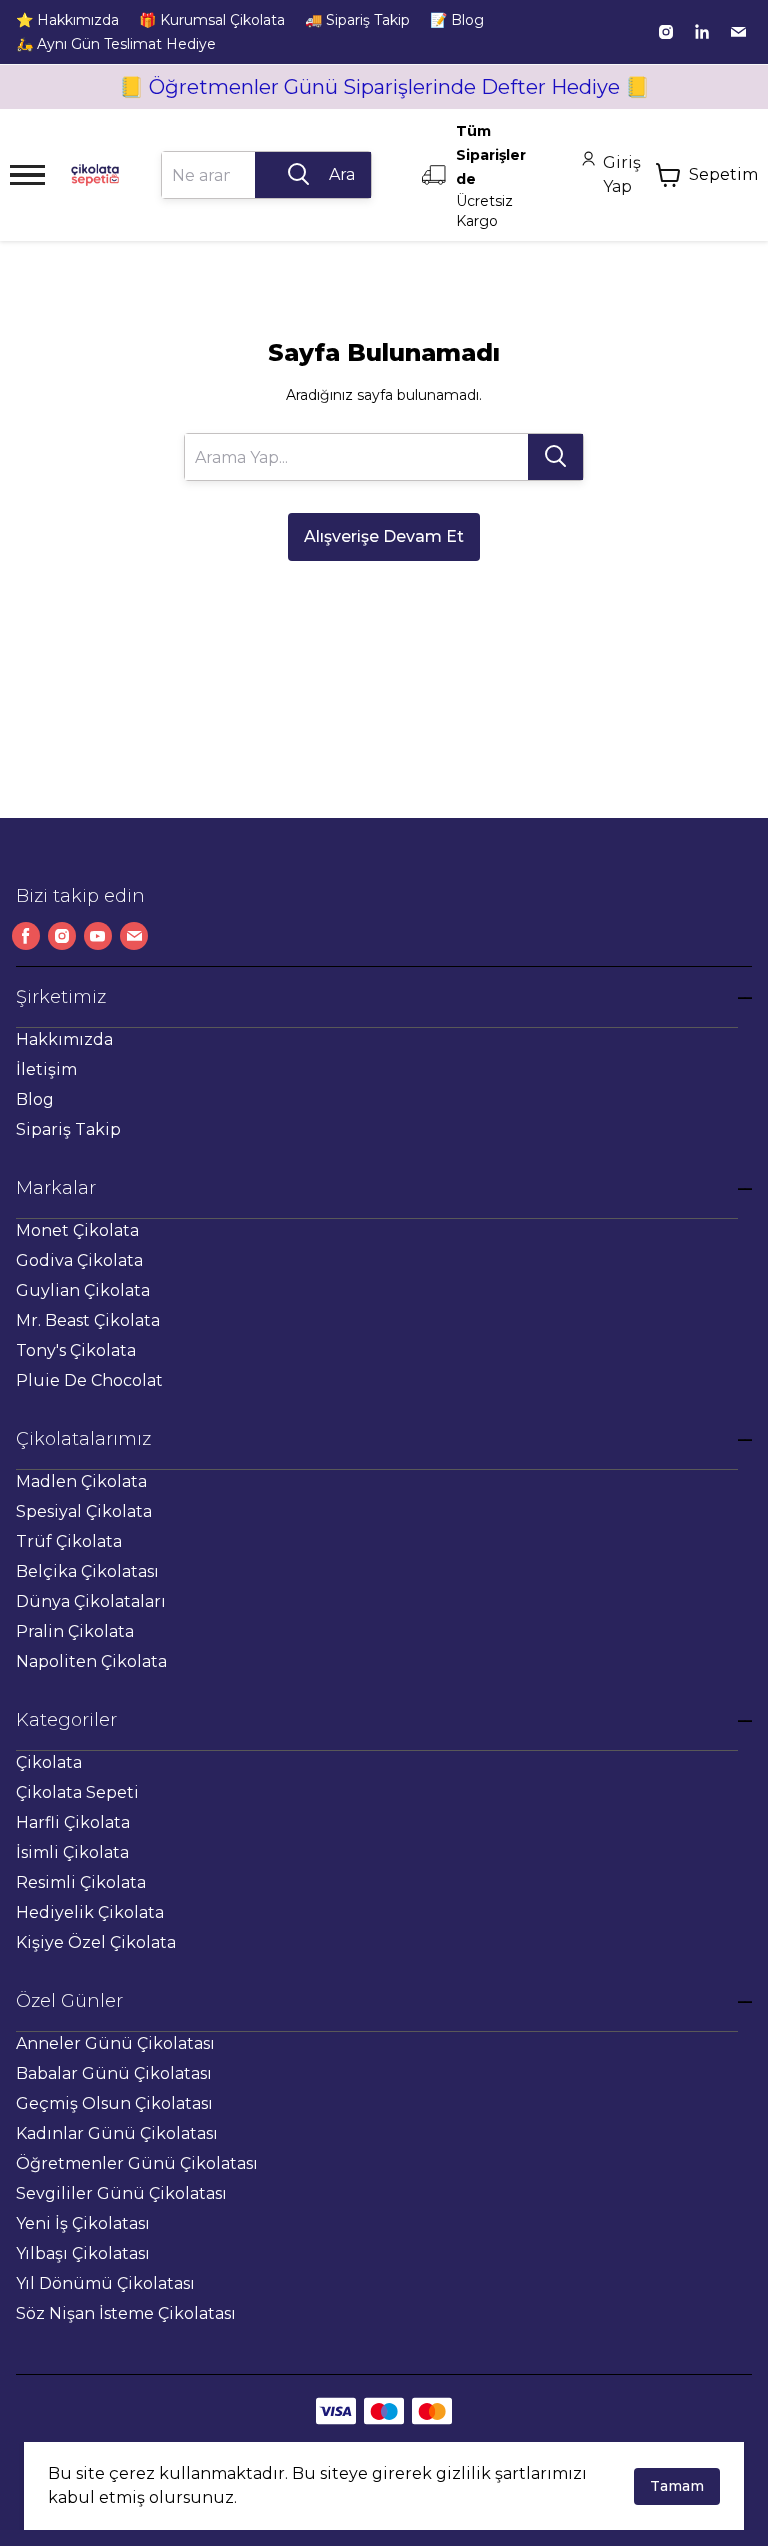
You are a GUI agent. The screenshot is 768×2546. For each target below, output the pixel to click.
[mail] (738, 32)
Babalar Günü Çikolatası (114, 2073)
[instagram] (666, 32)
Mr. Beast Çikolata (88, 1320)
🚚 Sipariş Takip (357, 20)
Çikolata (49, 1762)
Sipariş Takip (68, 1129)
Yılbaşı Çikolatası (83, 2253)
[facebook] (26, 936)
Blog (35, 1099)
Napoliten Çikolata (91, 1661)
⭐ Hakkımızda (67, 20)
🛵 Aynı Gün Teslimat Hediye (116, 44)
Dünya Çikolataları (91, 1601)
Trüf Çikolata (69, 1541)
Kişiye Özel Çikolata (96, 1942)
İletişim (46, 1069)
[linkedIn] (702, 32)
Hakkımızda (64, 1039)
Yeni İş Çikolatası (83, 2223)
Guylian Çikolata (83, 1290)
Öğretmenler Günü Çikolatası (137, 2163)
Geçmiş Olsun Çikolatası (114, 2103)
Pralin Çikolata (75, 1631)
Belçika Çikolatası (87, 1571)
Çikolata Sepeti (77, 1792)
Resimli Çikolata (81, 1882)
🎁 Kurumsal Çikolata (212, 20)
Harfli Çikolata (73, 1822)
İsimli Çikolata (72, 1852)
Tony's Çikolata (76, 1350)
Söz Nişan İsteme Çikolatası (126, 2313)
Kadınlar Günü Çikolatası (117, 2133)
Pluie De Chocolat (89, 1380)
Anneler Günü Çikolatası (115, 2043)
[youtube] (98, 936)
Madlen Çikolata (81, 1481)
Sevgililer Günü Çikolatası (121, 2193)
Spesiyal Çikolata (84, 1511)
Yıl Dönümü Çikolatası (105, 2283)
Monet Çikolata (77, 1230)
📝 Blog (457, 20)
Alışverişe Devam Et (384, 536)
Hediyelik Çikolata (90, 1912)
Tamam (677, 2486)
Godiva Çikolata (79, 1260)
